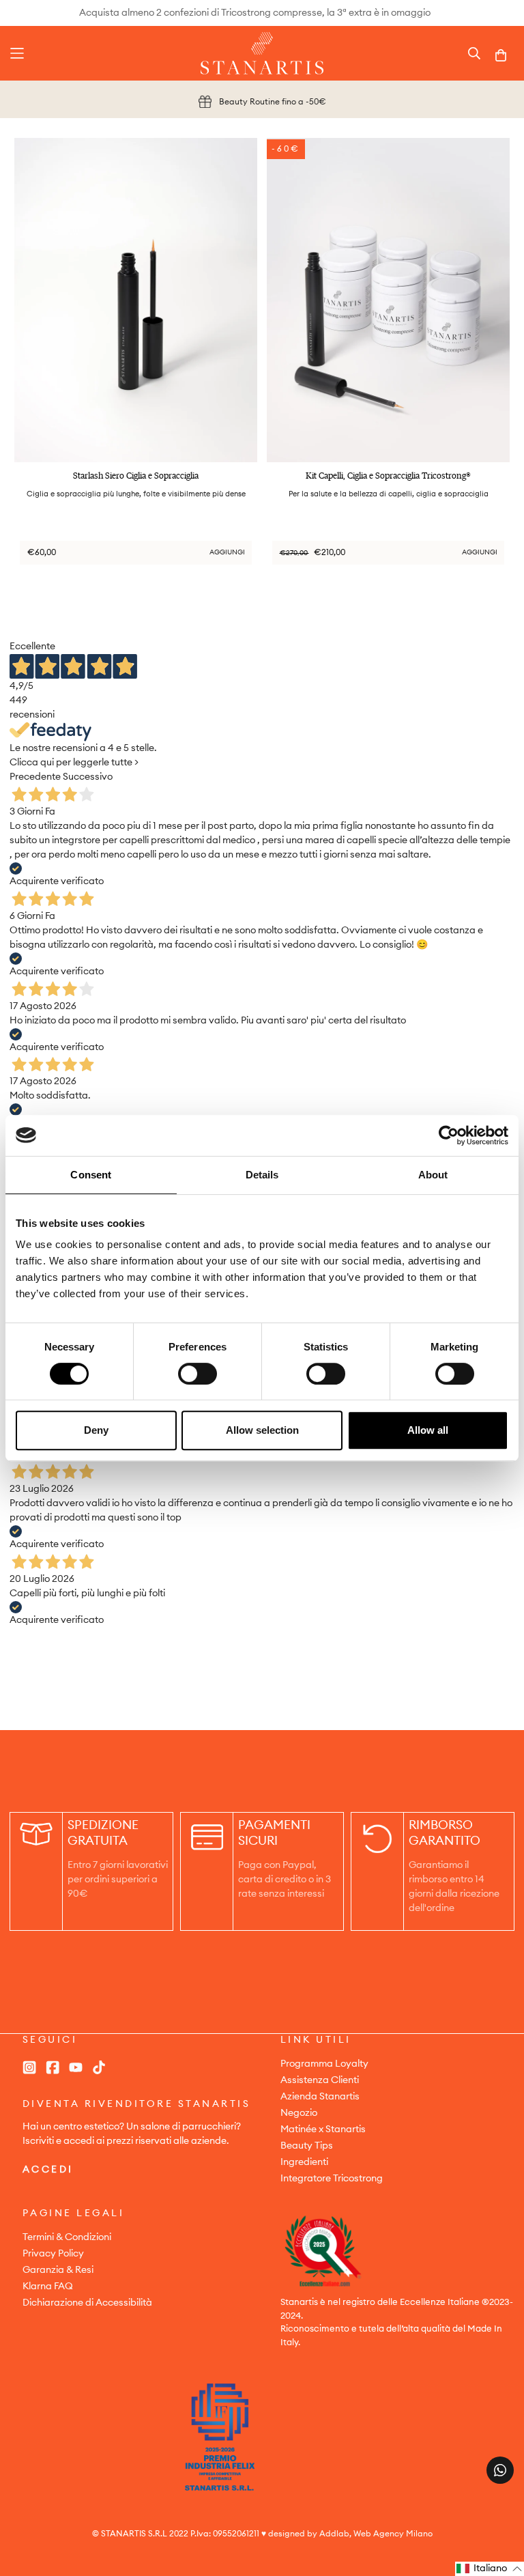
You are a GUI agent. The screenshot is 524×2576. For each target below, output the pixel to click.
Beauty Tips (307, 2146)
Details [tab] (262, 1175)
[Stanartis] (262, 53)
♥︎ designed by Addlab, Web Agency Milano (347, 2534)
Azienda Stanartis (320, 2097)
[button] (490, 2569)
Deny (96, 1430)
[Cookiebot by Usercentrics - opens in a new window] (449, 1135)
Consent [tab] (91, 1175)
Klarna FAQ (48, 2287)
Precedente (35, 777)
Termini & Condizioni (67, 2237)
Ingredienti (304, 2162)
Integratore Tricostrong (332, 2179)
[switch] (198, 1374)
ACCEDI (48, 2170)
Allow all (428, 1430)
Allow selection (262, 1430)
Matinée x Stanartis (323, 2129)
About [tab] (433, 1175)
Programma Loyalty (324, 2064)
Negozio (299, 2113)
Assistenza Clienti (320, 2080)
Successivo (88, 777)
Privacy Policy (53, 2254)
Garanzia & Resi (58, 2270)
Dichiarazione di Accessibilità (87, 2303)
